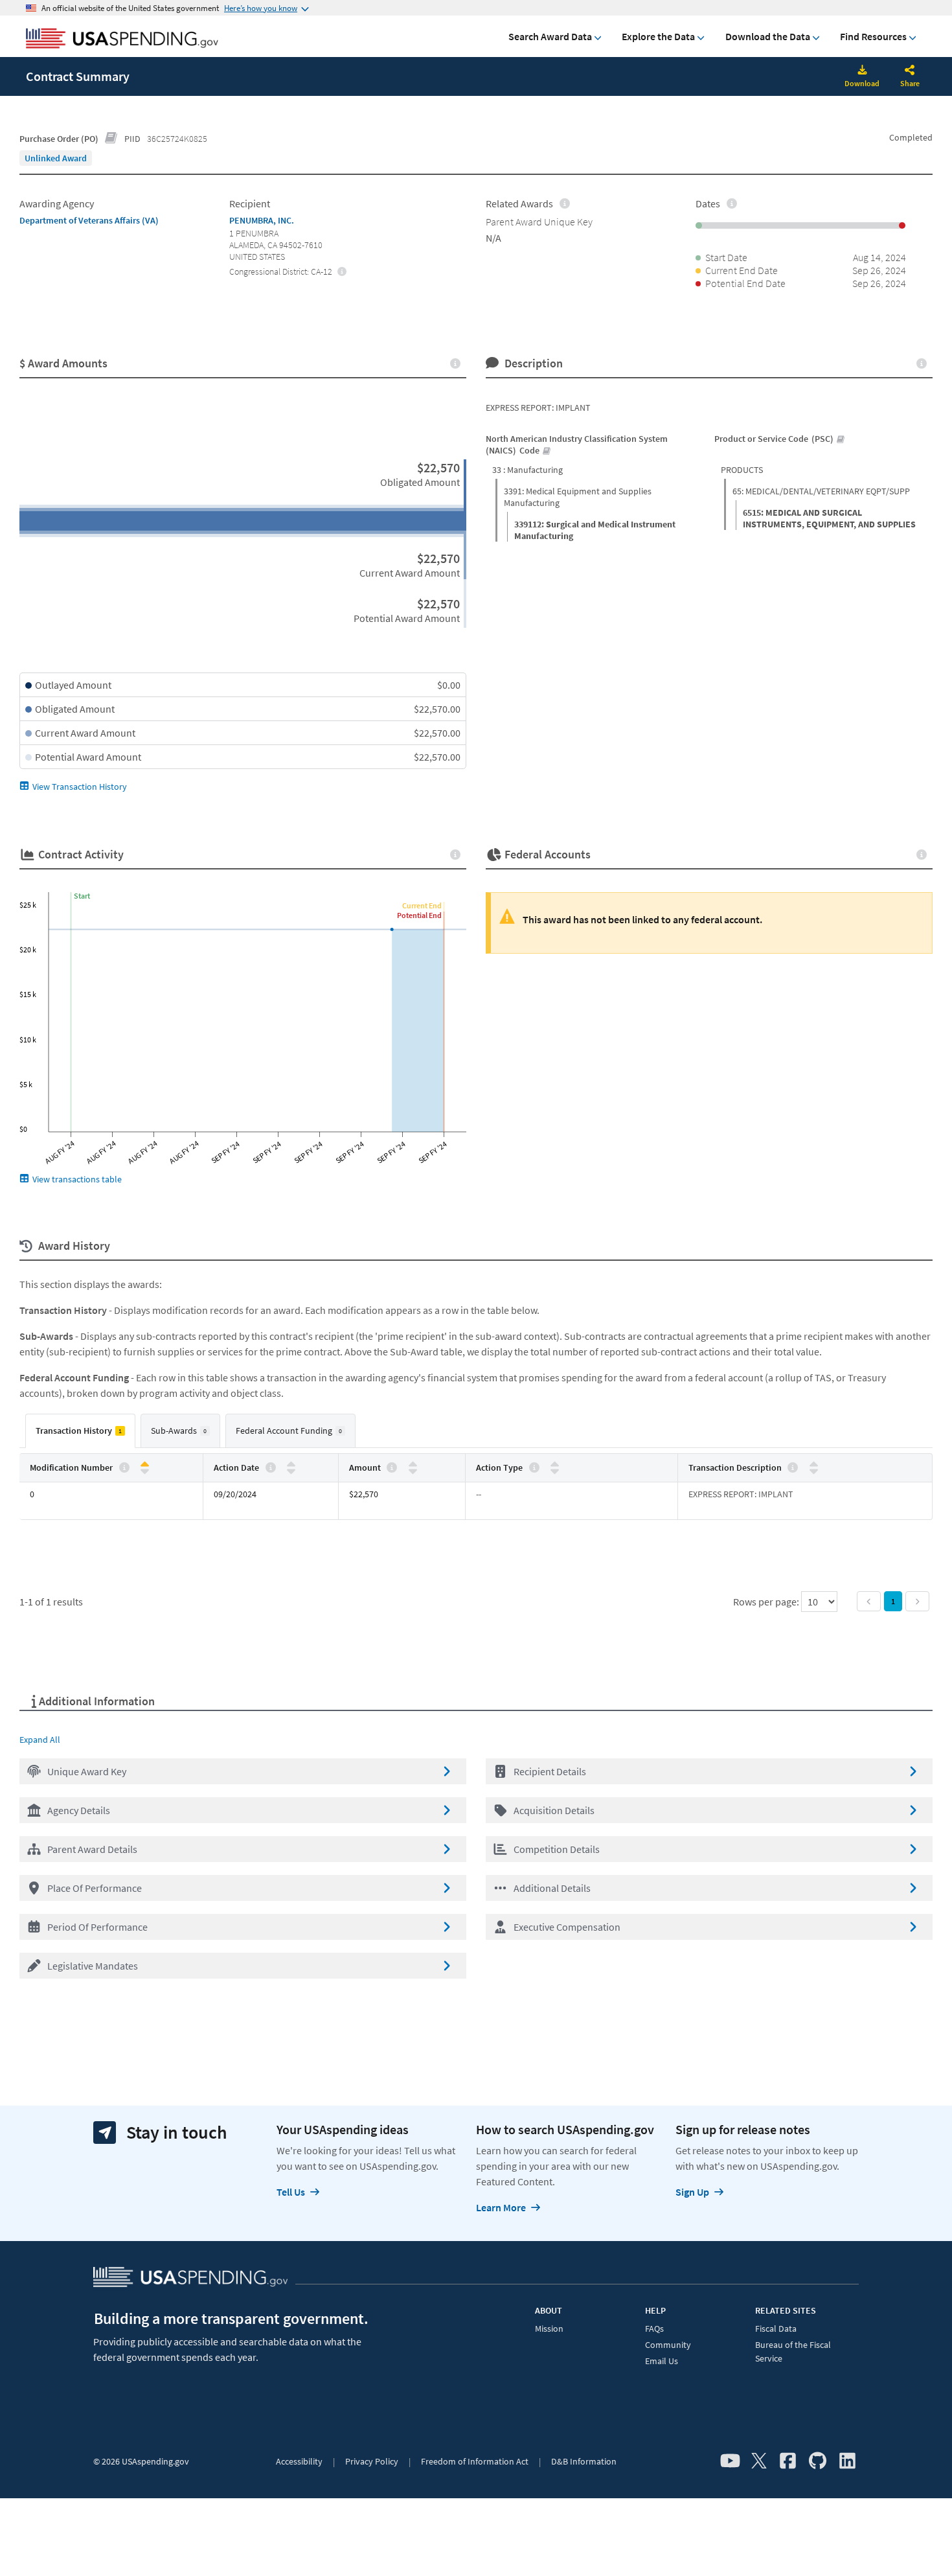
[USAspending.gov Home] (122, 40)
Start (82, 896)
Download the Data (768, 36)
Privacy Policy (372, 2461)
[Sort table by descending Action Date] (291, 1470)
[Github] (818, 2461)
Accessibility (299, 2461)
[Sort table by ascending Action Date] (291, 1465)
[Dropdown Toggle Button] (910, 71)
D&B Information (584, 2461)
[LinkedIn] (847, 2461)
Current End (422, 905)
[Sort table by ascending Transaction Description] (814, 1465)
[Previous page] (869, 1601)
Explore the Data (658, 36)
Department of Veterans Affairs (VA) (89, 220)
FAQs (654, 2329)
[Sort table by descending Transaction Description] (814, 1470)
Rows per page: (767, 1602)
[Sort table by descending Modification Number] (145, 1470)
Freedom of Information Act (475, 2461)
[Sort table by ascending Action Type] (555, 1465)
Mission (549, 2329)
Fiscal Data (776, 2329)
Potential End (419, 915)
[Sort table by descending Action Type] (555, 1470)
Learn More (501, 2207)
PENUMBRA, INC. (262, 220)
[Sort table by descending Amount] (413, 1470)
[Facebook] (788, 2461)
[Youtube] (730, 2461)
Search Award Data (550, 36)
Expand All (40, 1740)
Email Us (662, 2361)
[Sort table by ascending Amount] (413, 1465)
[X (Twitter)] (759, 2461)
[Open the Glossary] (111, 139)
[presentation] (56, 158)
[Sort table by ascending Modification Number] (145, 1465)
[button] (243, 1771)
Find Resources (873, 36)
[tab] (80, 1431)
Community (668, 2345)
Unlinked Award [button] (56, 158)
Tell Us (291, 2192)
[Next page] (917, 1601)
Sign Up (692, 2192)
